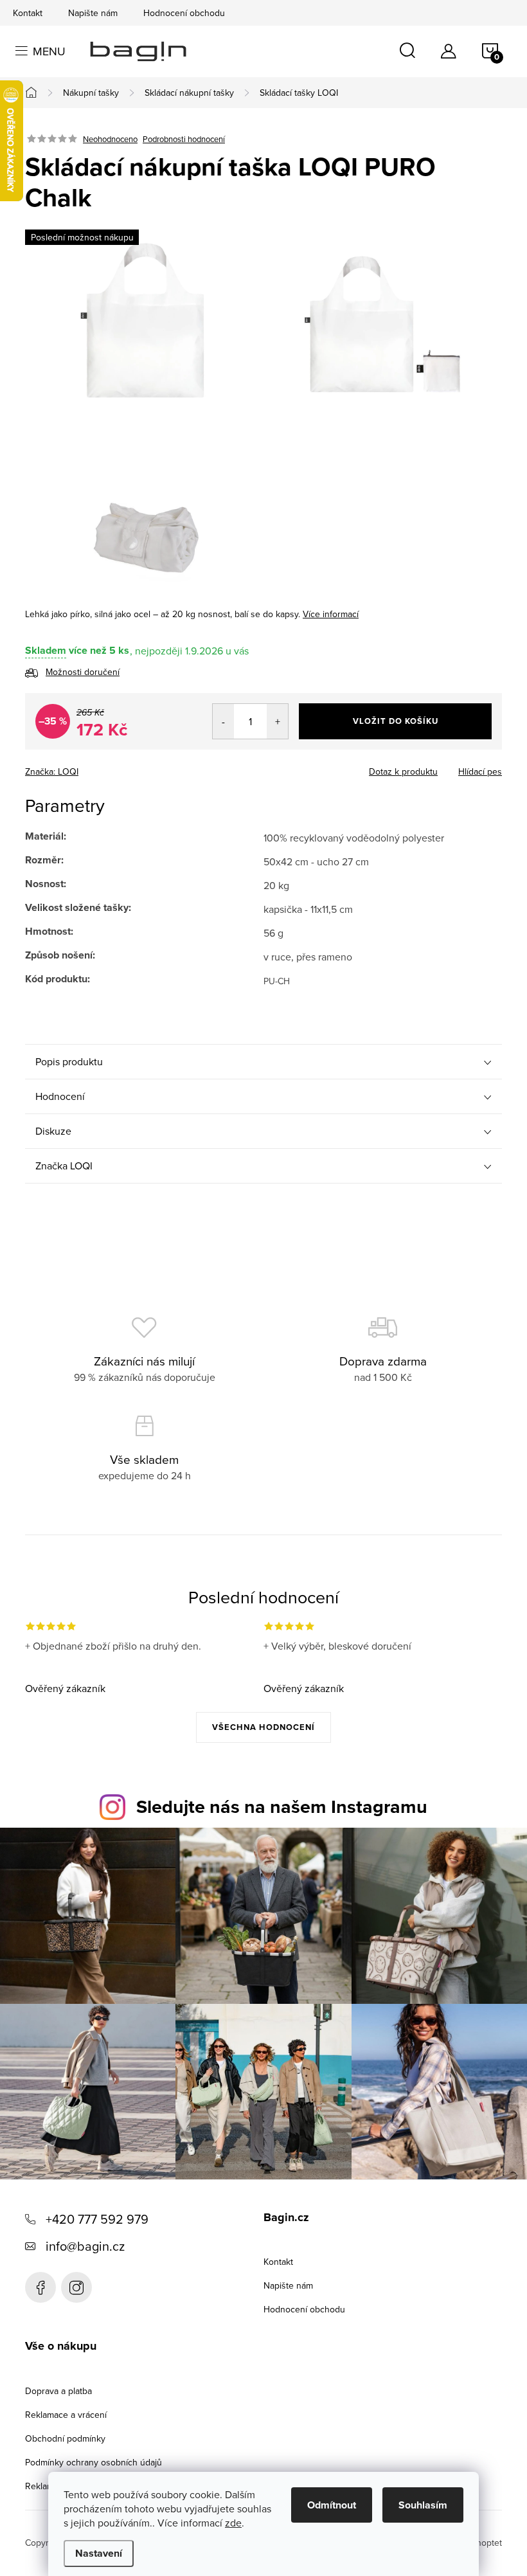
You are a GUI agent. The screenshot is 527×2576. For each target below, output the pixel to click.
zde (233, 2523)
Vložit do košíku (396, 721)
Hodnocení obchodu (184, 13)
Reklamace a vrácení (66, 2415)
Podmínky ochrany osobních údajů (94, 2462)
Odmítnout (332, 2505)
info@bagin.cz (85, 2246)
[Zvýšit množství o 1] (277, 721)
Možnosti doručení (83, 672)
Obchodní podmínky (65, 2438)
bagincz (76, 2287)
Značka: (52, 771)
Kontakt (28, 13)
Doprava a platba (58, 2391)
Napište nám (93, 13)
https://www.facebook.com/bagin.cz (40, 2287)
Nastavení (99, 2553)
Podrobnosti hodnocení (184, 139)
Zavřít (93, 768)
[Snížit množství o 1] (223, 721)
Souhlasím (423, 2505)
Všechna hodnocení (263, 1727)
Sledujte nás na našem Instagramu (282, 1806)
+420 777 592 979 (97, 2219)
